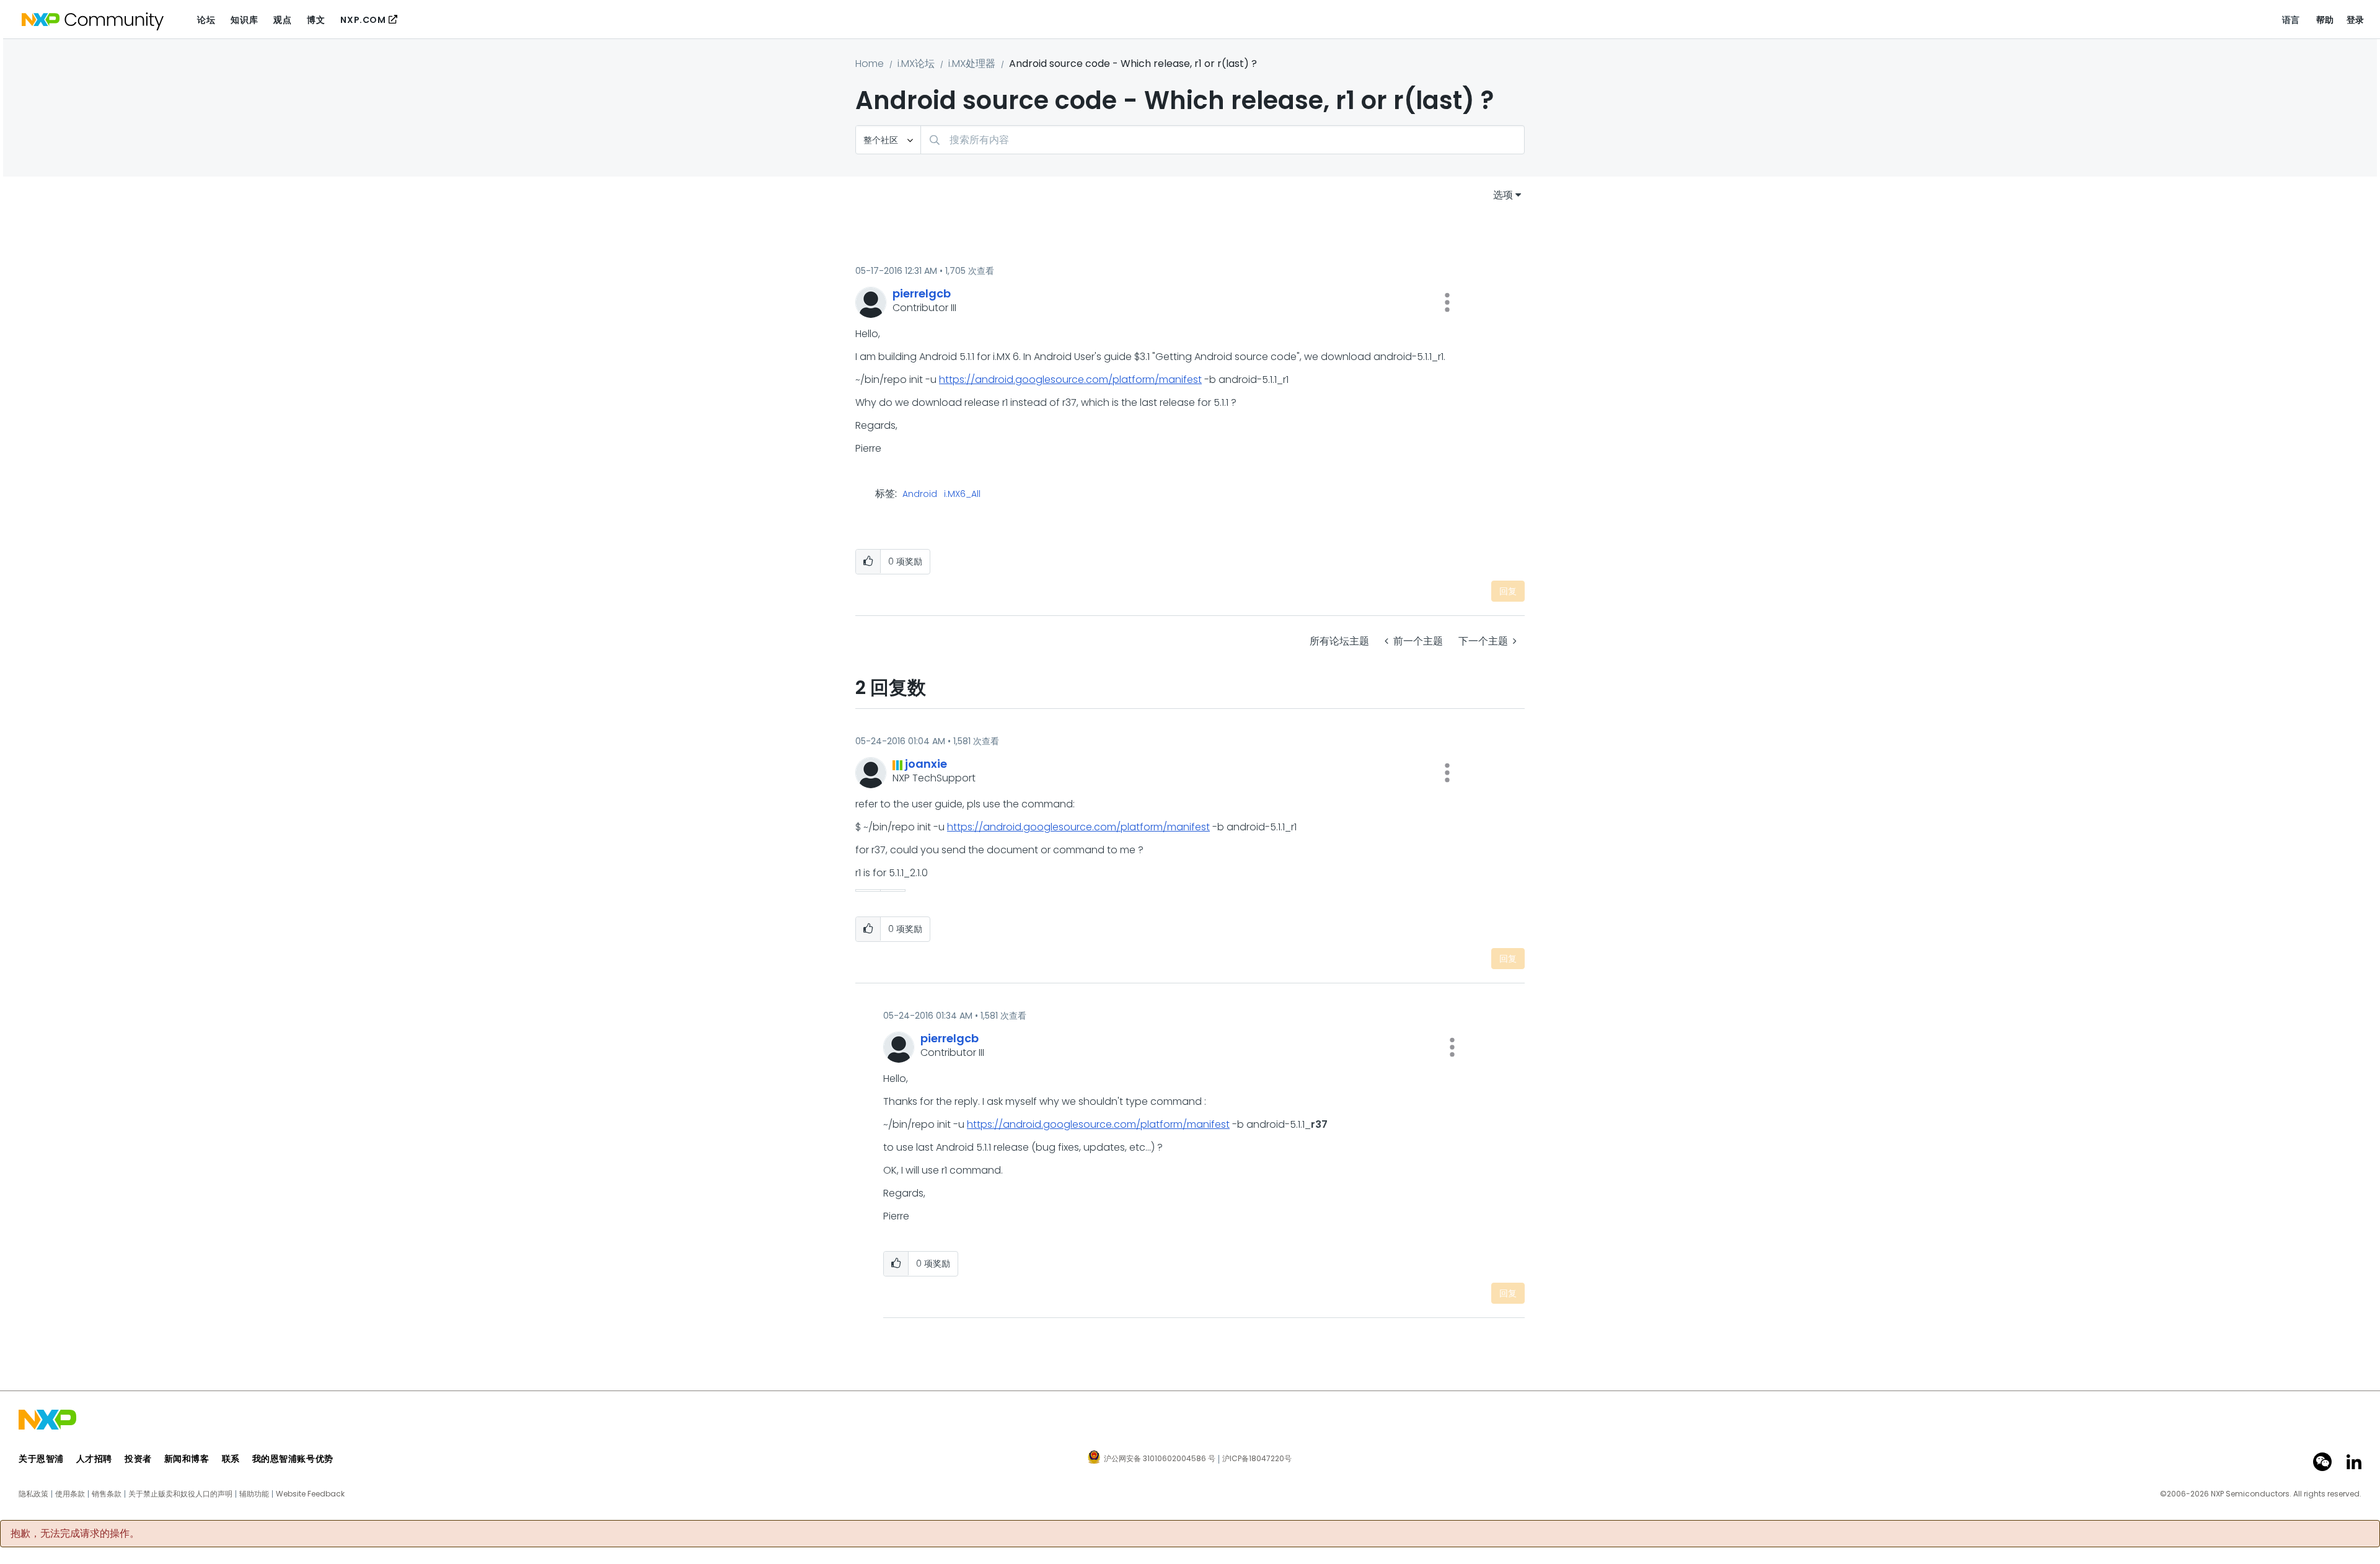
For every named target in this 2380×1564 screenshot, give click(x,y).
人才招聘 (94, 1459)
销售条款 (107, 1494)
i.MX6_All (962, 494)
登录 (2356, 20)
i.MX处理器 (972, 64)
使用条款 (70, 1494)
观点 (282, 20)
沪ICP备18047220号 (1257, 1459)
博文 (316, 20)
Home (870, 64)
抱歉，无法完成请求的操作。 (75, 1534)
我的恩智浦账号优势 (293, 1459)
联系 (231, 1459)
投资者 (138, 1459)
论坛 (206, 20)
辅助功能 (254, 1494)
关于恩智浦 (41, 1459)
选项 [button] (1503, 195)
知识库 (244, 20)
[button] (1447, 302)
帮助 (2325, 20)
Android (920, 494)
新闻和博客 (187, 1459)
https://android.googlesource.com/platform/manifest (1070, 380)
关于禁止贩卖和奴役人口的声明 (180, 1494)
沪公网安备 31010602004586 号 (1160, 1459)
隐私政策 (33, 1494)
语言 (2291, 20)
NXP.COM (363, 20)
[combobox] (1223, 140)
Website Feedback (310, 1494)
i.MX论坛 (916, 64)
